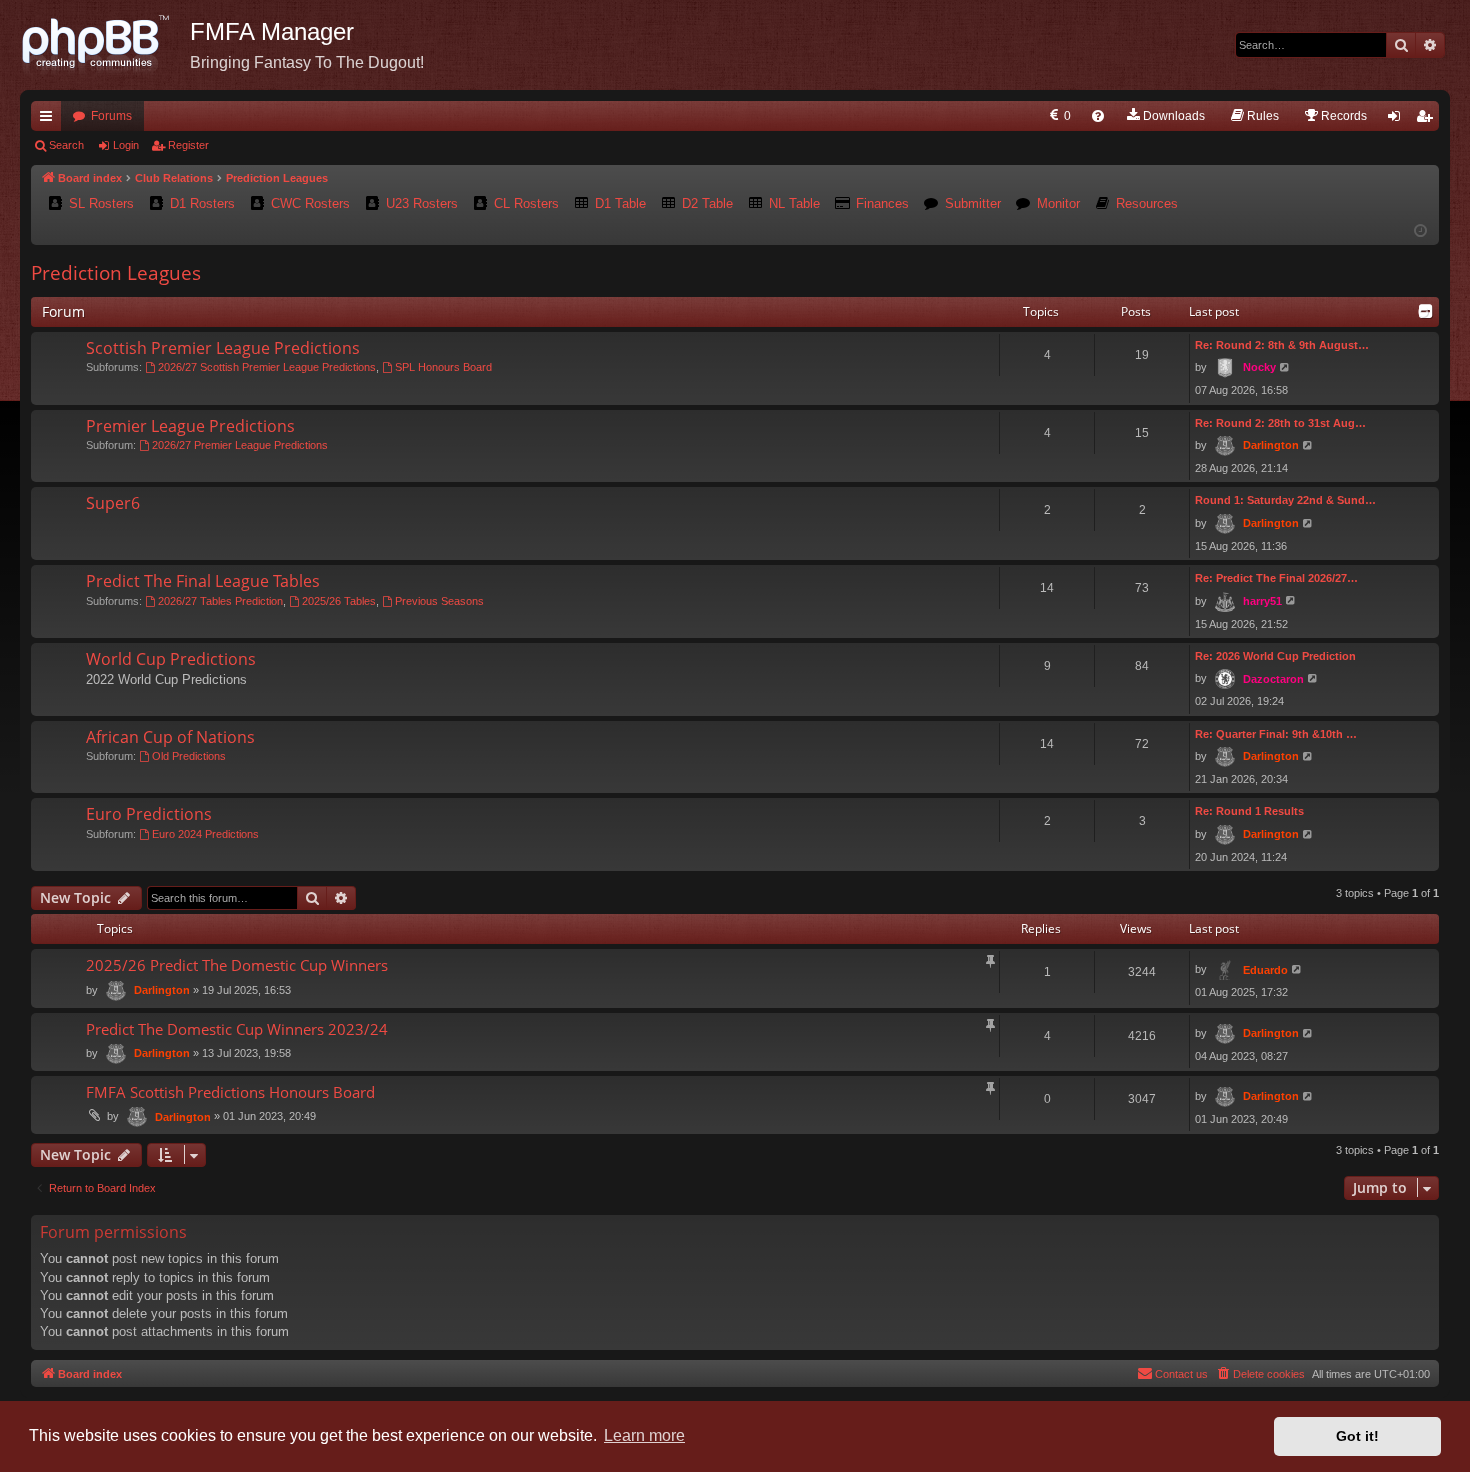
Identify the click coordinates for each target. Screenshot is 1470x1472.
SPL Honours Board (443, 367)
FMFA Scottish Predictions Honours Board (230, 1092)
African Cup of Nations (170, 737)
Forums (111, 116)
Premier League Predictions (190, 426)
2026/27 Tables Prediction (220, 601)
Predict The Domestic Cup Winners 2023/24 (237, 1029)
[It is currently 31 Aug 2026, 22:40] (1420, 231)
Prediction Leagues (116, 273)
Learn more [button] (644, 1435)
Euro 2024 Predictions (205, 834)
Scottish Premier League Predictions (223, 348)
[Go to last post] (1297, 969)
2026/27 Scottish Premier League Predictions (267, 367)
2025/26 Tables (339, 601)
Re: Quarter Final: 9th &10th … (1276, 734)
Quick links (50, 120)
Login (126, 145)
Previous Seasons (439, 601)
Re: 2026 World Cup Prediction (1275, 656)
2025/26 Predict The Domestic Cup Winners (237, 965)
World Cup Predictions (171, 659)
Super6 (113, 503)
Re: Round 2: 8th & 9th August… (1282, 345)
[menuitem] (1058, 116)
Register (188, 145)
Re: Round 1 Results (1249, 811)
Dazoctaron (1273, 679)
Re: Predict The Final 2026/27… (1276, 578)
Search (66, 145)
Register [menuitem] (1428, 120)
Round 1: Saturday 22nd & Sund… (1285, 500)
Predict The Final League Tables (203, 581)
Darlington (1271, 445)
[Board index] (105, 45)
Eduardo (1265, 970)
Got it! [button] (1357, 1436)
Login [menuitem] (1398, 120)
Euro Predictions (149, 814)
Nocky (1259, 367)
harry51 (1262, 601)
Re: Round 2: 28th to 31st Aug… (1280, 423)
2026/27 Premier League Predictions (240, 445)
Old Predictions (189, 756)
